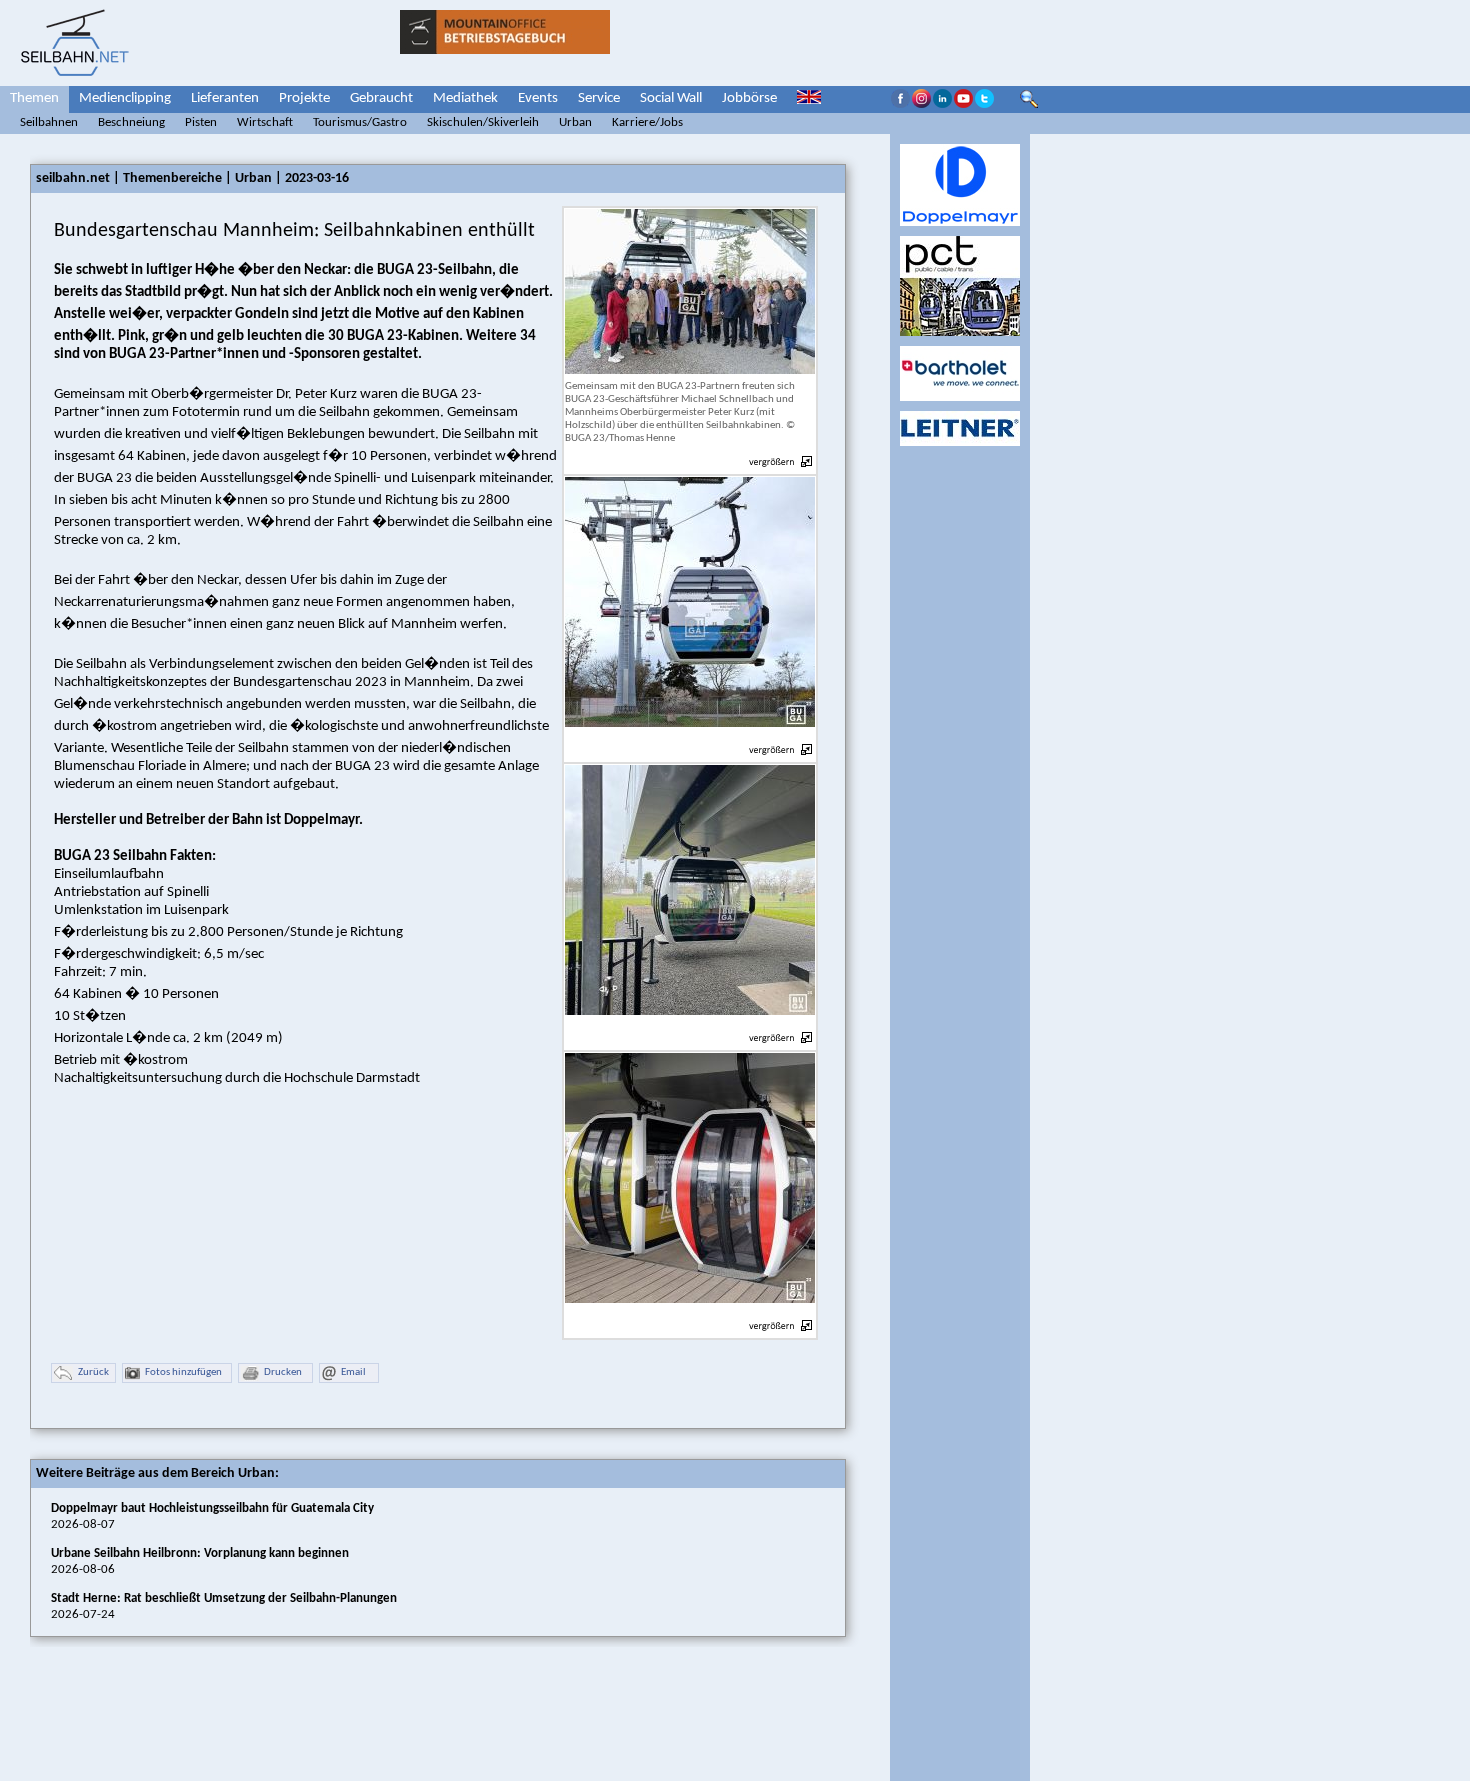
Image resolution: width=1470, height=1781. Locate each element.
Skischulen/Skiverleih (483, 122)
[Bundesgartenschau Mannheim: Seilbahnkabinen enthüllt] (690, 738)
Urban (575, 122)
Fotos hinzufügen (183, 1372)
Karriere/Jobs (647, 122)
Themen (34, 98)
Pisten (201, 122)
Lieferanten (225, 98)
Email (353, 1372)
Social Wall (671, 98)
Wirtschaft (265, 122)
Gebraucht (381, 98)
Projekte (304, 98)
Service (599, 98)
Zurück (93, 1372)
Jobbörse (749, 98)
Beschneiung (131, 122)
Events (538, 98)
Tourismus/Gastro (360, 122)
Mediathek (465, 98)
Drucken (283, 1372)
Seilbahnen (49, 122)
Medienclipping (125, 98)
